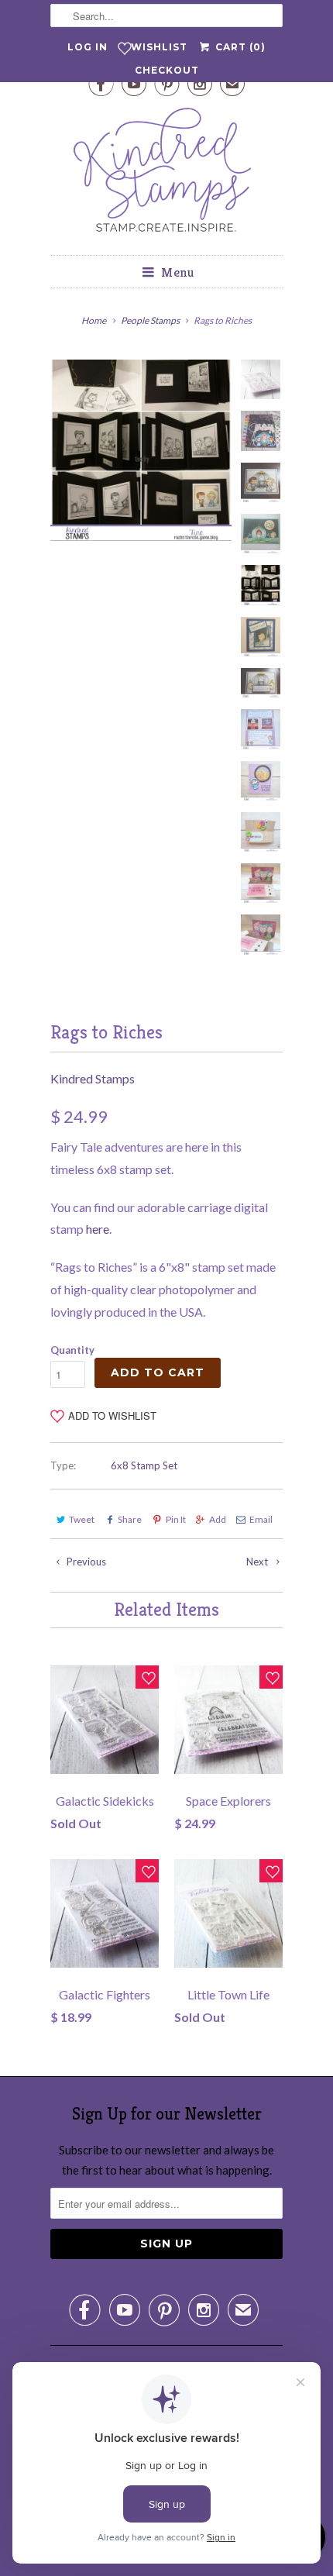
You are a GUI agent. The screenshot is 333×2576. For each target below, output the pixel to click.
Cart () (239, 47)
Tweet (82, 1519)
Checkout (167, 70)
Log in (88, 47)
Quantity (72, 1350)
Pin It (175, 1519)
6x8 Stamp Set (144, 1465)
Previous (85, 1562)
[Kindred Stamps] (166, 174)
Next (258, 1562)
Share (130, 1519)
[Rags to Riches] (141, 450)
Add (218, 1519)
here (98, 1229)
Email (261, 1519)
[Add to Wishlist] (147, 1677)
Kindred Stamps (93, 1078)
